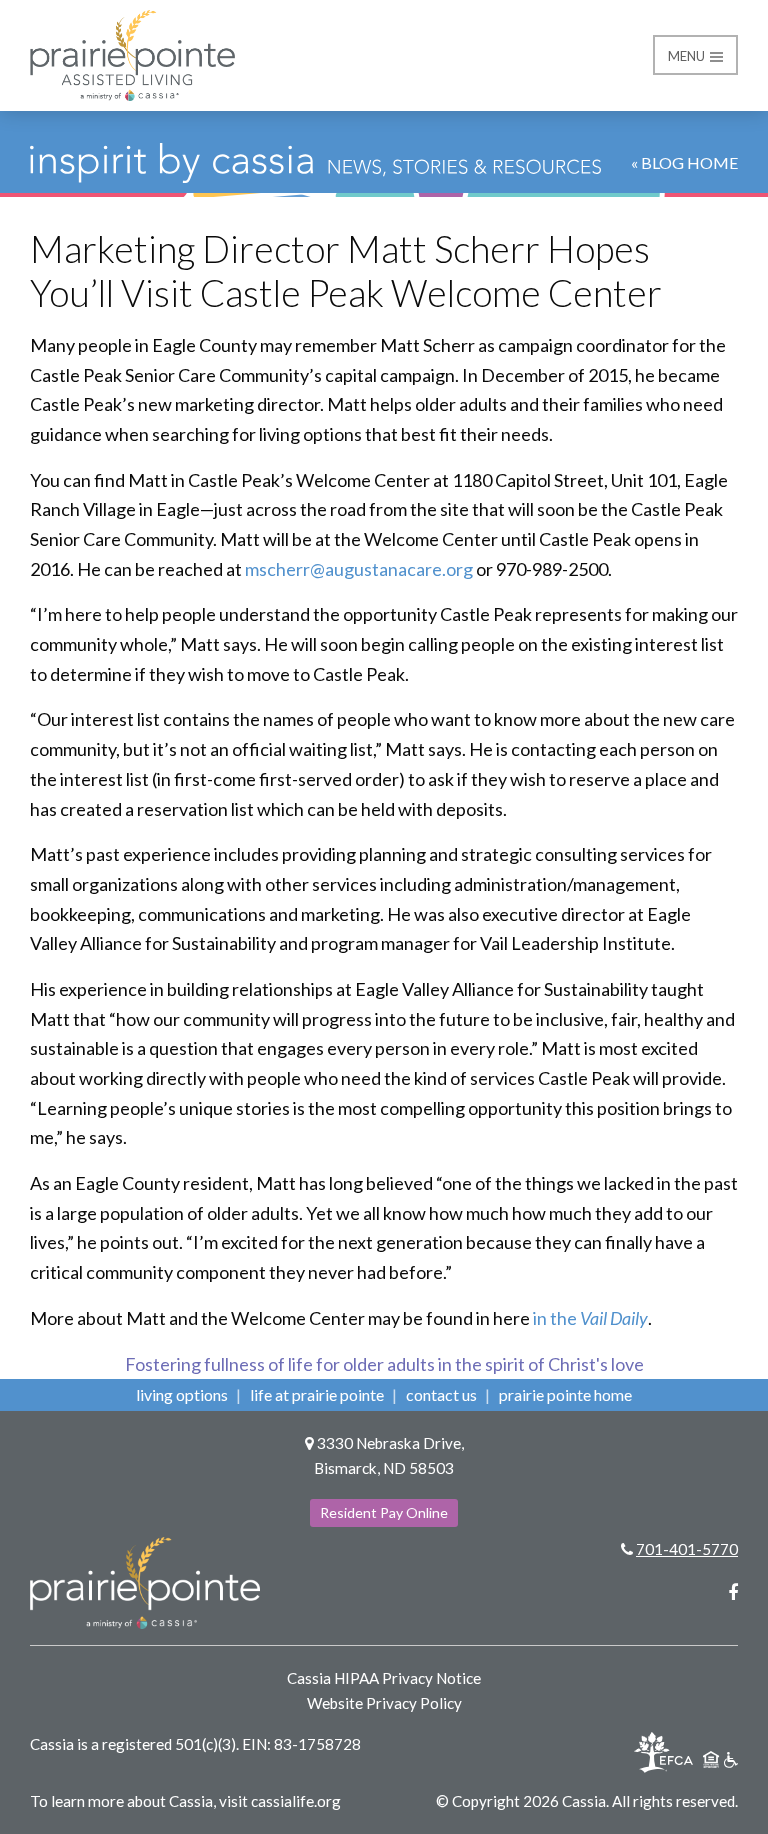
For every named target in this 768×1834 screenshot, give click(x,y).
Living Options (182, 1394)
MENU (688, 56)
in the (590, 1318)
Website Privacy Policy (384, 1703)
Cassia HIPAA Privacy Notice (384, 1678)
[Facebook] (733, 1592)
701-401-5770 (687, 1549)
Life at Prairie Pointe (317, 1394)
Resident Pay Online (384, 1512)
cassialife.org (296, 1801)
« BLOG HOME (684, 162)
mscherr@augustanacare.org (359, 569)
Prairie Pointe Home (565, 1394)
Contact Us (441, 1394)
